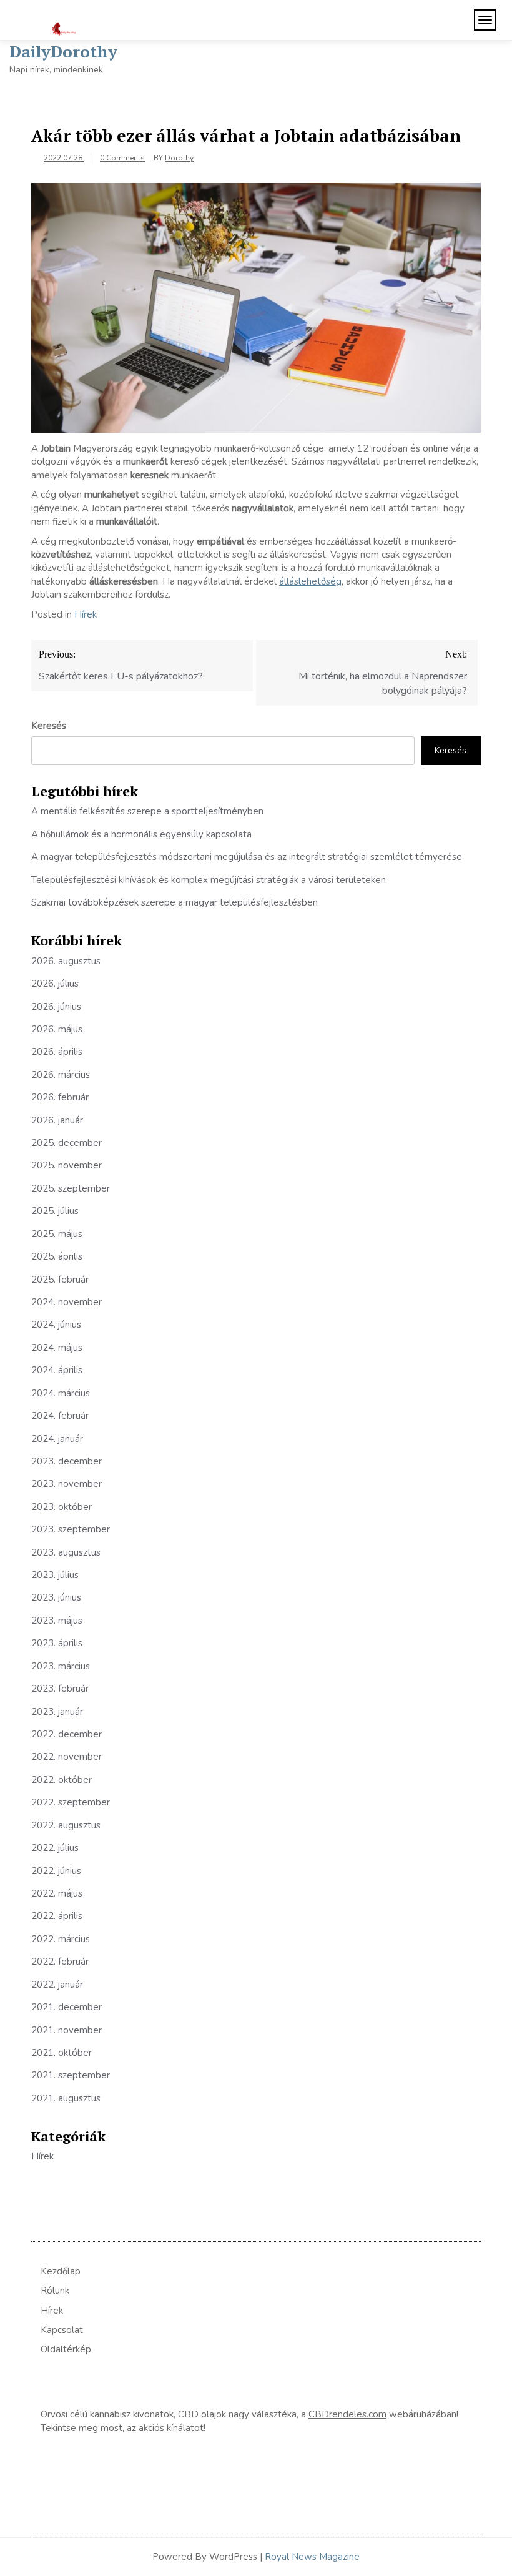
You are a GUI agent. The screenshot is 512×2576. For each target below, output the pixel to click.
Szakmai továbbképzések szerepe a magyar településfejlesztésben (175, 902)
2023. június (56, 1597)
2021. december (66, 2007)
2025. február (60, 1280)
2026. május (57, 1029)
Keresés (49, 726)
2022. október (62, 1780)
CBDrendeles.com (347, 2414)
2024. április (57, 1370)
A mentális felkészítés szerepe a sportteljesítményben (147, 811)
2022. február (60, 1962)
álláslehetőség (310, 581)
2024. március (61, 1393)
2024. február (60, 1416)
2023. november (66, 1484)
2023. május (57, 1621)
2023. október (62, 1507)
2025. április (57, 1256)
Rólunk (55, 2291)
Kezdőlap (61, 2271)
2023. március (61, 1666)
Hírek (86, 614)
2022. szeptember (71, 1802)
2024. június (56, 1325)
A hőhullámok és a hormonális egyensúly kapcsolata (141, 834)
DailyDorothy (63, 51)
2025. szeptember (71, 1188)
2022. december (66, 1734)
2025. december (66, 1143)
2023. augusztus (66, 1552)
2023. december (66, 1461)
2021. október (62, 2053)
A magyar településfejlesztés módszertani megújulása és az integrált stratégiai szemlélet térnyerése (247, 857)
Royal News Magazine (312, 2557)
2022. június (56, 1871)
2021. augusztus (66, 2098)
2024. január (57, 1439)
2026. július (55, 984)
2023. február (60, 1689)
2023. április (57, 1643)
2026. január (57, 1120)
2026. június (56, 1007)
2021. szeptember (71, 2075)
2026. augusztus (66, 961)
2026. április (57, 1052)
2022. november (66, 1757)
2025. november (66, 1165)
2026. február (60, 1097)
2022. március (61, 1939)
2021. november (66, 2030)
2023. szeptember (71, 1529)
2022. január (57, 1985)
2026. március (61, 1075)
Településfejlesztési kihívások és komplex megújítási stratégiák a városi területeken (209, 880)
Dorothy (179, 158)
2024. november (66, 1302)
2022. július (55, 1848)
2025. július (55, 1211)
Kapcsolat (62, 2330)
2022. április (57, 1916)
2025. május (57, 1234)
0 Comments (122, 158)
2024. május (57, 1348)
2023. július (55, 1575)
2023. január (57, 1712)
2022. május (57, 1893)
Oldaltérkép (66, 2349)
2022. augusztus (66, 1825)
